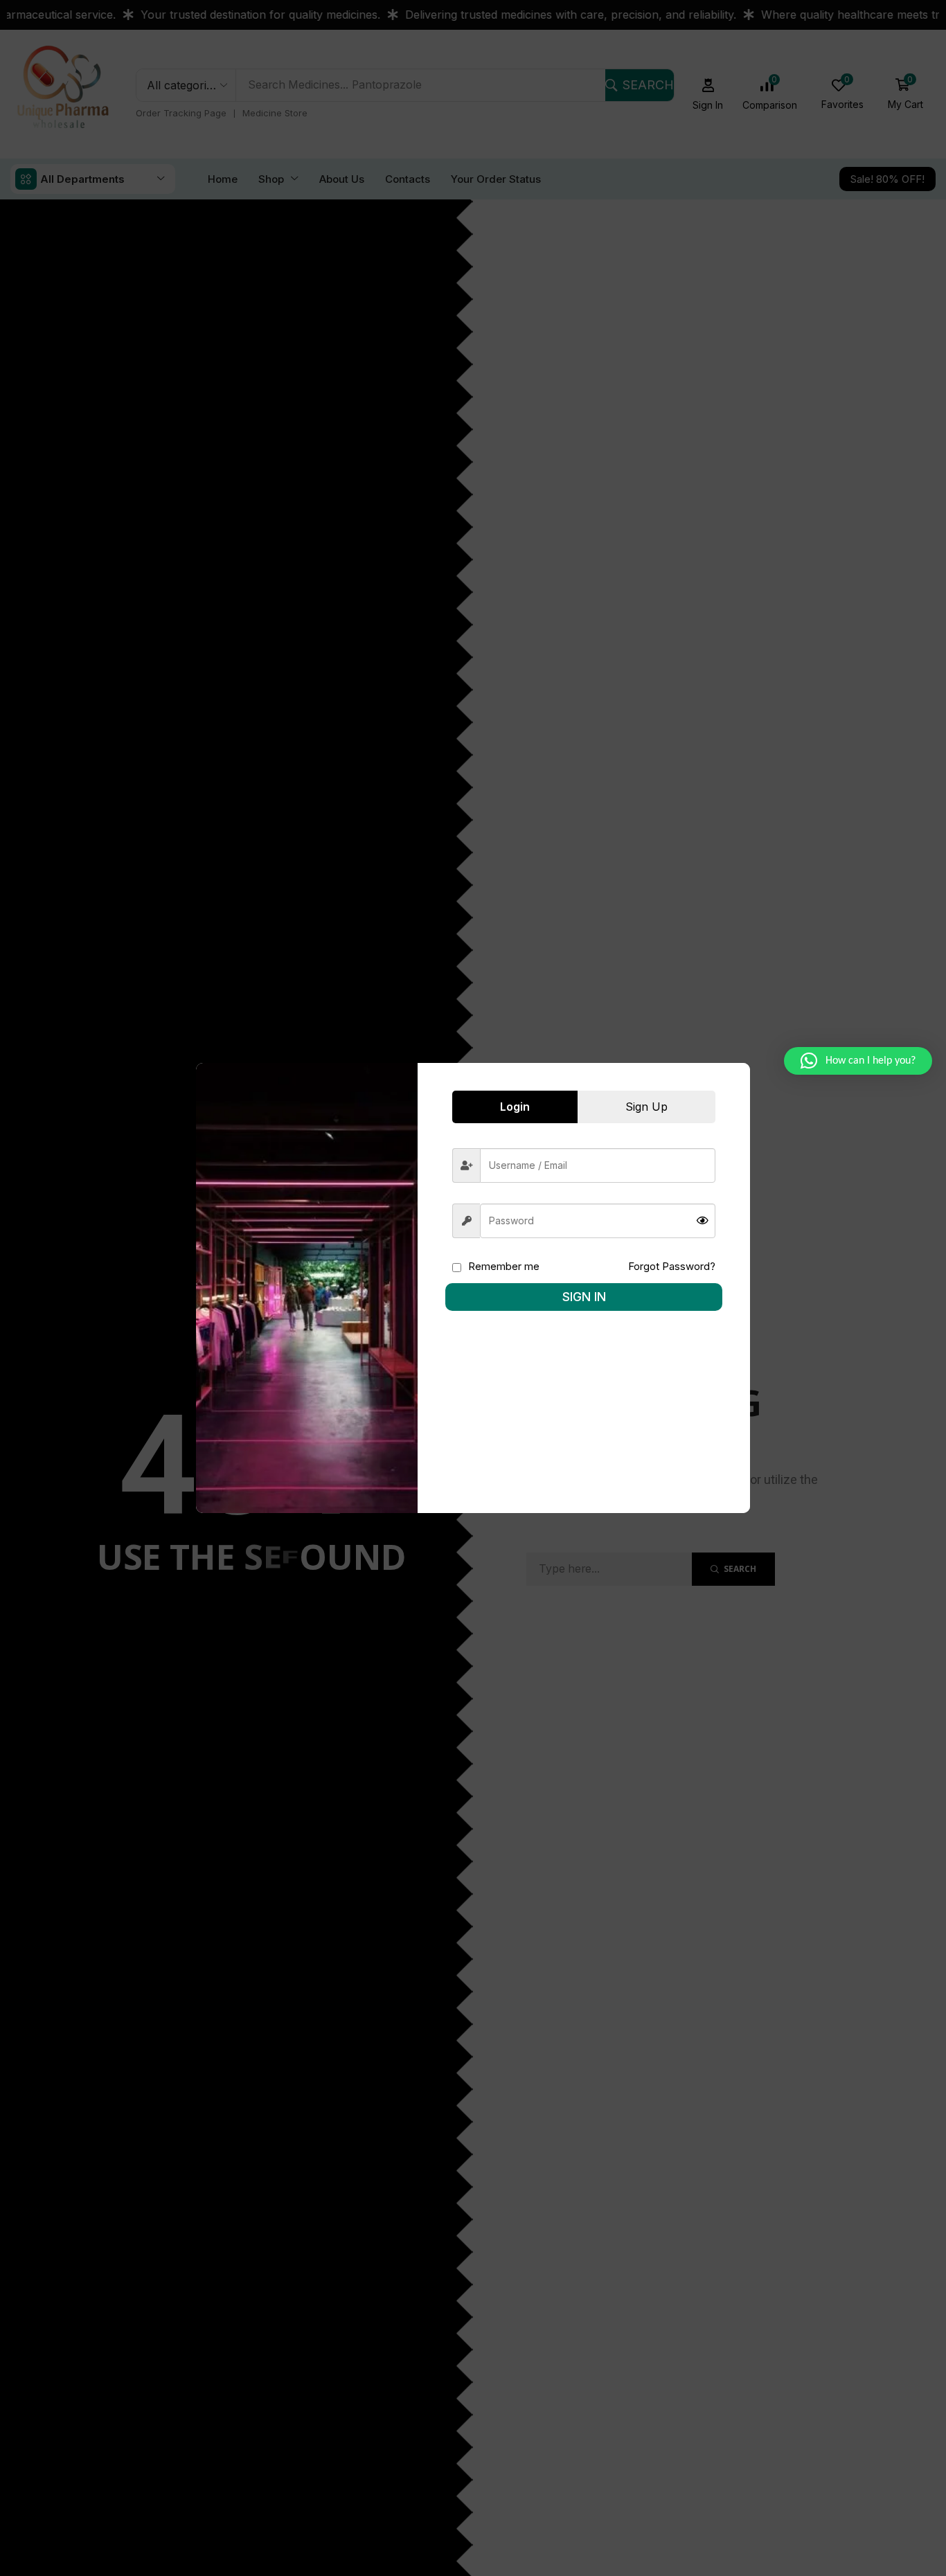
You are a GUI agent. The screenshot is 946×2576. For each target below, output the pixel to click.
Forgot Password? (672, 1266)
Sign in (584, 1297)
